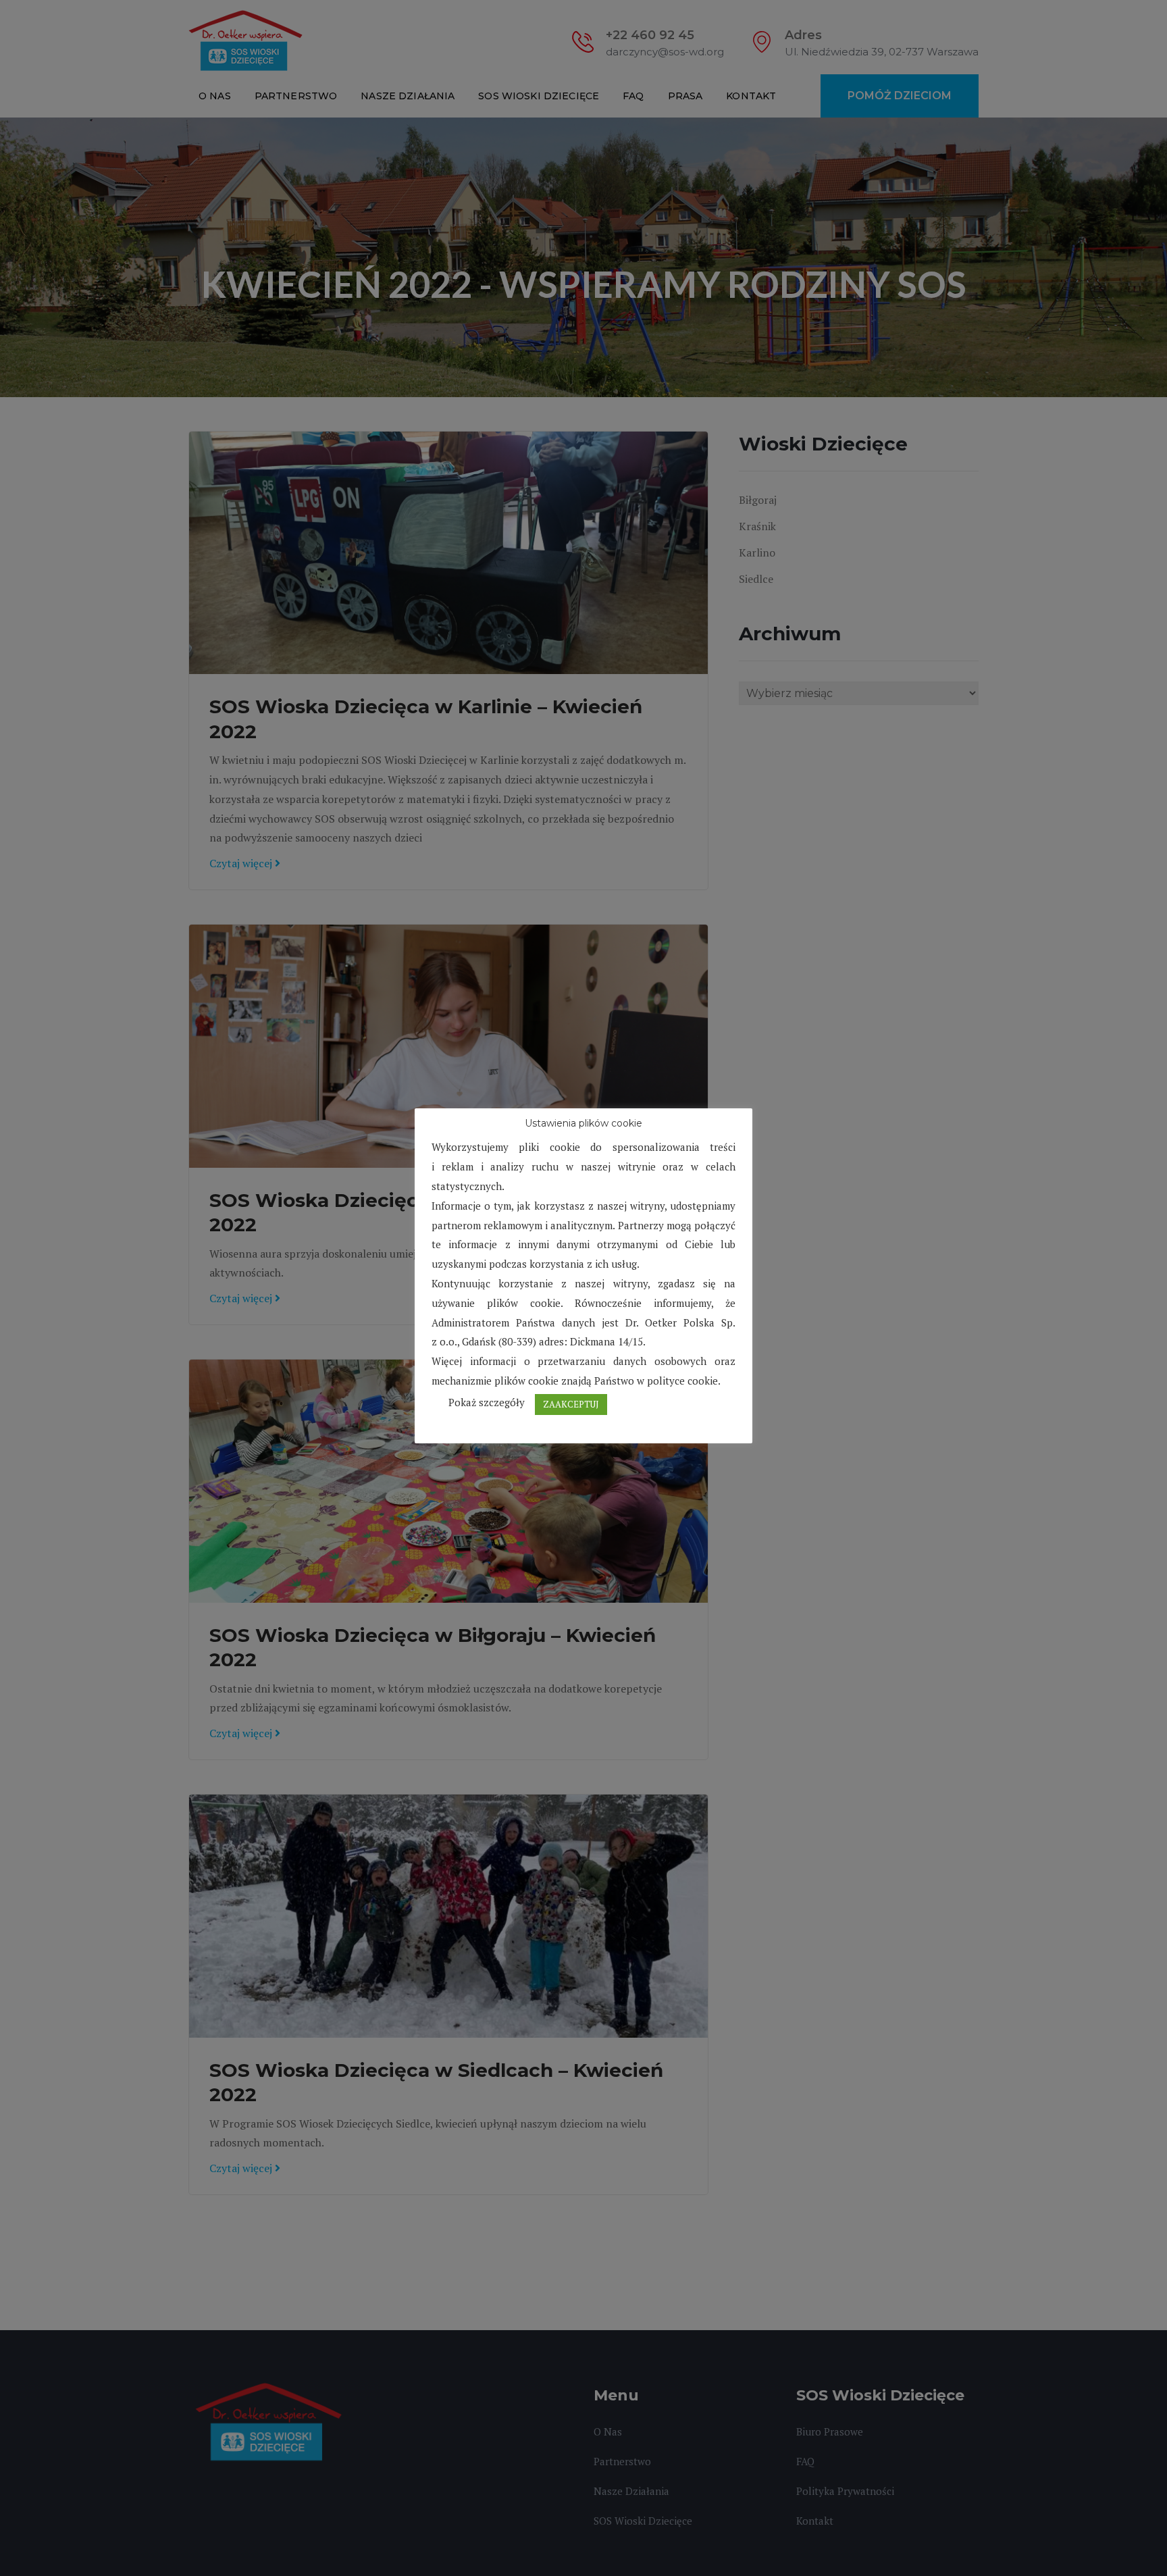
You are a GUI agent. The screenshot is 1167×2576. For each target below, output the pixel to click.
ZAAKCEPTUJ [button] (571, 1404)
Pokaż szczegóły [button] (487, 1402)
